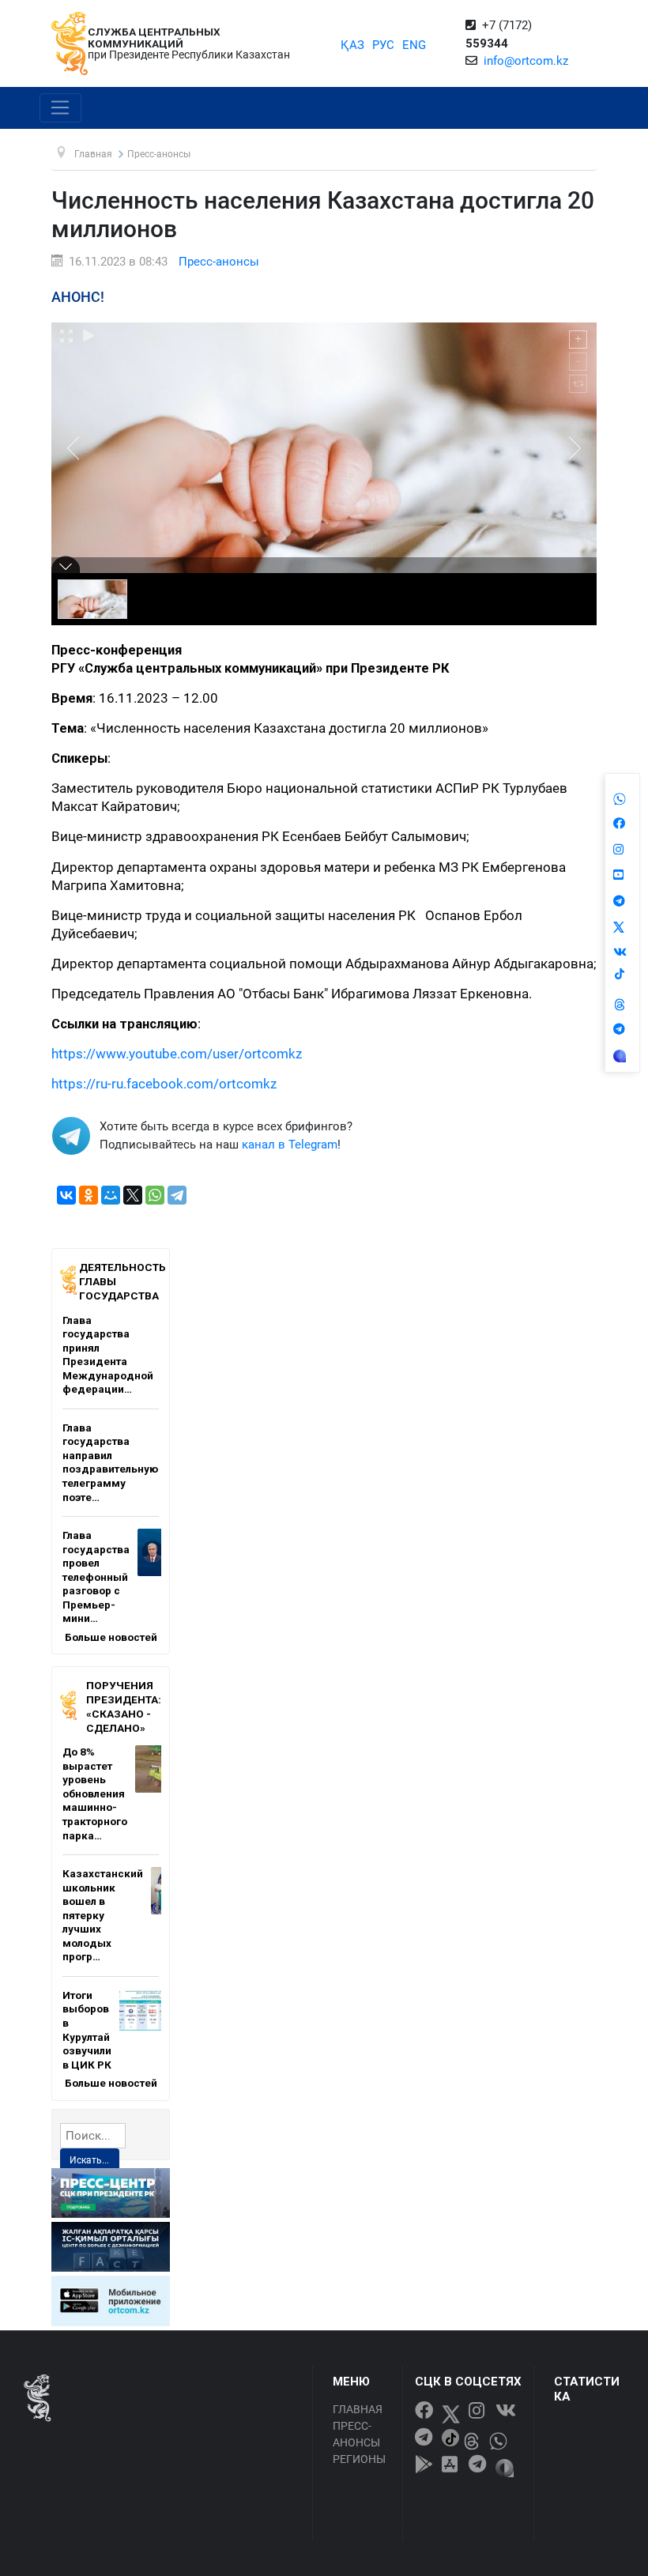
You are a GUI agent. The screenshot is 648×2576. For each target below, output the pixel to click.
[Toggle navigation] (60, 108)
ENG (414, 45)
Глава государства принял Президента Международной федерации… (108, 1355)
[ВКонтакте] (66, 1195)
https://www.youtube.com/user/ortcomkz (177, 1054)
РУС (383, 45)
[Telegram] (177, 1195)
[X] (133, 1195)
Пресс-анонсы (219, 262)
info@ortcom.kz (526, 61)
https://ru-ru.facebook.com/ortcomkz (164, 1084)
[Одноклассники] (89, 1195)
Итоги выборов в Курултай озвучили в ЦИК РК (87, 2030)
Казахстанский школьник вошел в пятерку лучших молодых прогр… (103, 1915)
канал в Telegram (290, 1145)
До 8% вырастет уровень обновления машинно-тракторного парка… (95, 1793)
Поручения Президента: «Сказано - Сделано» (124, 1706)
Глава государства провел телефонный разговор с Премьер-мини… (96, 1577)
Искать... (89, 2160)
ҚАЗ (352, 45)
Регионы (359, 2459)
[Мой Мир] (111, 1195)
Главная (358, 2409)
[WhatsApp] (155, 1195)
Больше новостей (111, 1637)
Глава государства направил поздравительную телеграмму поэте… (110, 1462)
